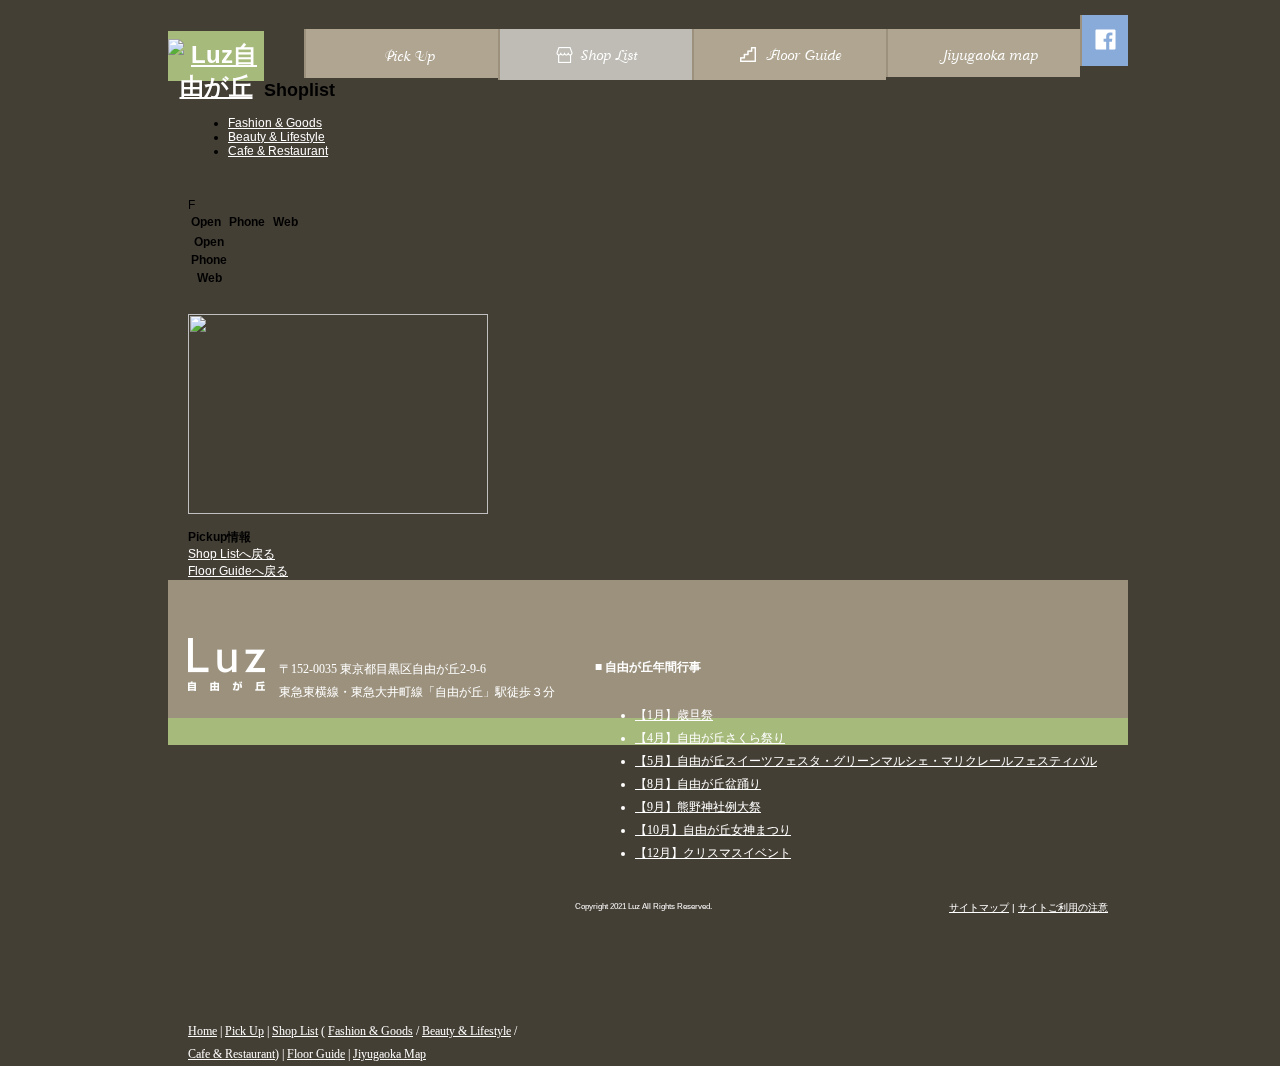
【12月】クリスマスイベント (713, 853)
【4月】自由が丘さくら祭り (710, 738)
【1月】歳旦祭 (674, 715)
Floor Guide (316, 1054)
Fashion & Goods (275, 123)
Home (202, 1031)
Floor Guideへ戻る (238, 571)
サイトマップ (979, 907)
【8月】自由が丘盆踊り (698, 784)
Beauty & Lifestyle (276, 137)
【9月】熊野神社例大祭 (698, 807)
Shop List (295, 1031)
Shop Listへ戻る (231, 554)
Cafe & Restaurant (278, 151)
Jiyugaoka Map (389, 1054)
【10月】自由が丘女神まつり (713, 830)
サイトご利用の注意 (1063, 907)
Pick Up (244, 1031)
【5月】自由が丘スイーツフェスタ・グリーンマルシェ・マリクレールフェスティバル (866, 761)
